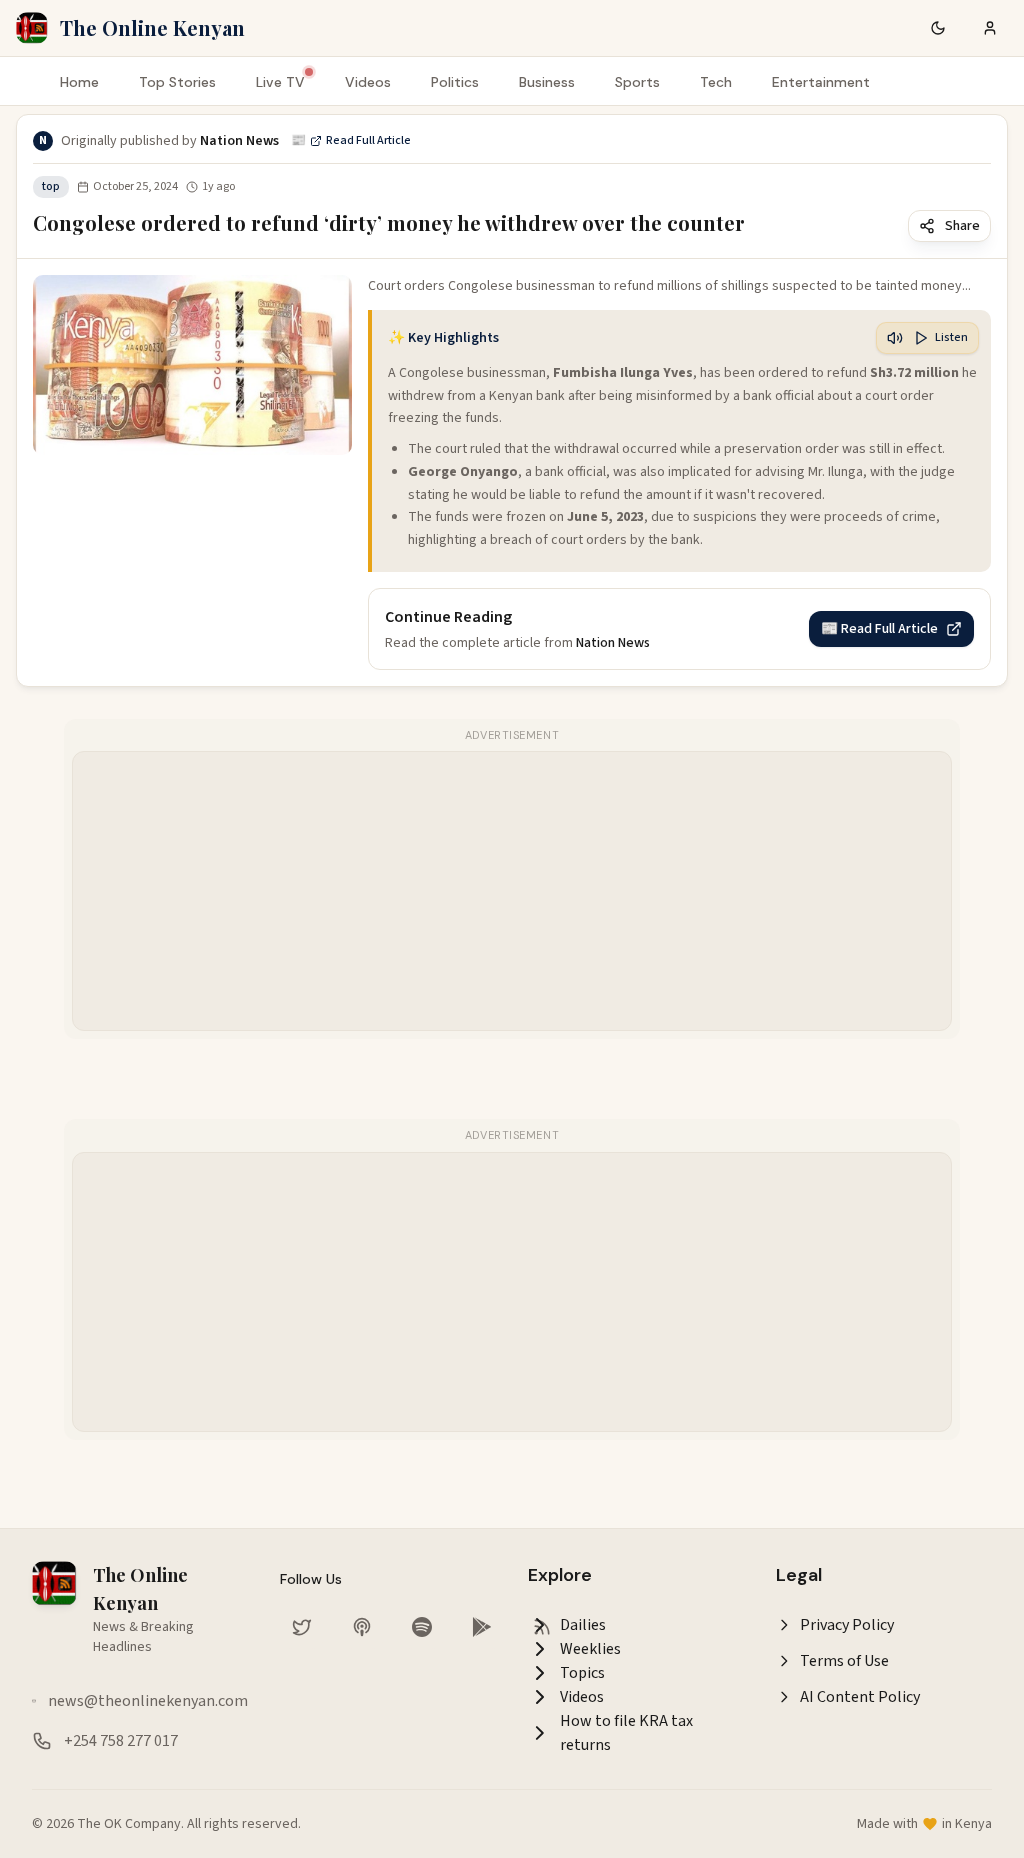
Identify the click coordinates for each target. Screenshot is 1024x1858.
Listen (951, 337)
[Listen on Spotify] (422, 1627)
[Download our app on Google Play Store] (482, 1627)
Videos (368, 82)
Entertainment (821, 82)
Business (547, 82)
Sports (637, 82)
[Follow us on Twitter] (302, 1627)
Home (79, 82)
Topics (582, 1673)
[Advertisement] (513, 892)
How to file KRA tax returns (626, 1733)
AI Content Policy (860, 1697)
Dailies (583, 1625)
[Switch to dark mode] (938, 28)
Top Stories (177, 82)
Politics (455, 82)
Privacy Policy (847, 1625)
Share (962, 226)
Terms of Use (844, 1661)
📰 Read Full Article (351, 141)
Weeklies (590, 1649)
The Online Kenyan (152, 27)
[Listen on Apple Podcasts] (362, 1627)
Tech (716, 82)
